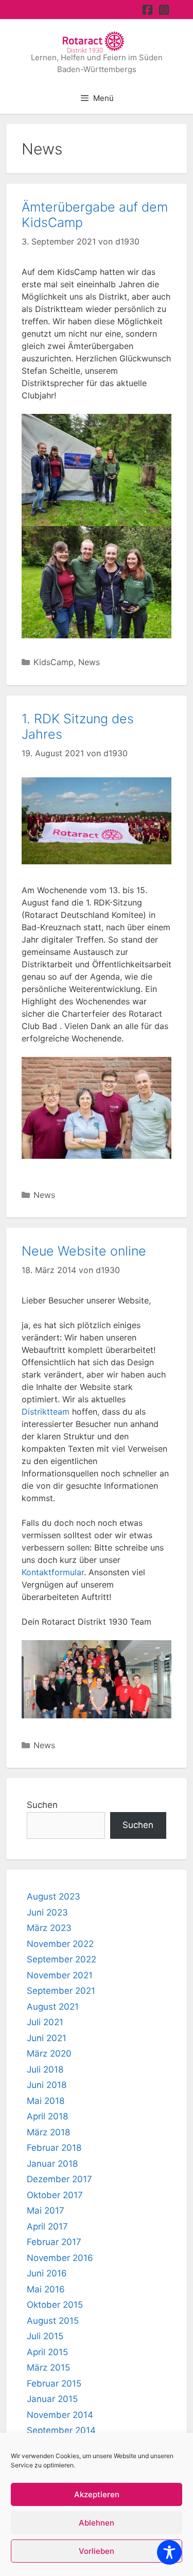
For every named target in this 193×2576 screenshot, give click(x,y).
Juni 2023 (47, 1912)
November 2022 (60, 1944)
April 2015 (47, 2352)
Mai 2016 (46, 2289)
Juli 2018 (45, 2069)
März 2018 (48, 2132)
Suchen (42, 1805)
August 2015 (53, 2321)
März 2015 (48, 2368)
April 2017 (47, 2226)
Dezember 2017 (59, 2179)
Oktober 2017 (55, 2195)
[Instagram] (164, 10)
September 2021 (61, 1991)
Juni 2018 (47, 2085)
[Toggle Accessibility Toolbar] (169, 2552)
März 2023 (49, 1928)
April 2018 (47, 2116)
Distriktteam (46, 1412)
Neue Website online (84, 1251)
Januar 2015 (52, 2399)
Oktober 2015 (55, 2305)
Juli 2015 (45, 2336)
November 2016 (60, 2258)
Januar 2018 (52, 2164)
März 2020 (49, 2053)
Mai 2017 (46, 2211)
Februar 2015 (54, 2383)
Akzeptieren (97, 2494)
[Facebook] (148, 10)
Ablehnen (97, 2523)
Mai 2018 (46, 2101)
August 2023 (54, 1896)
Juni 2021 (47, 2038)
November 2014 (60, 2415)
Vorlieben (97, 2551)
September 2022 (62, 1959)
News (89, 662)
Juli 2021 (45, 2022)
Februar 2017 (54, 2242)
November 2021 (60, 1975)
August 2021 (53, 2007)
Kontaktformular (53, 1572)
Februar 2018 (54, 2148)
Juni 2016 (47, 2273)
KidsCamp (54, 662)
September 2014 (61, 2430)
